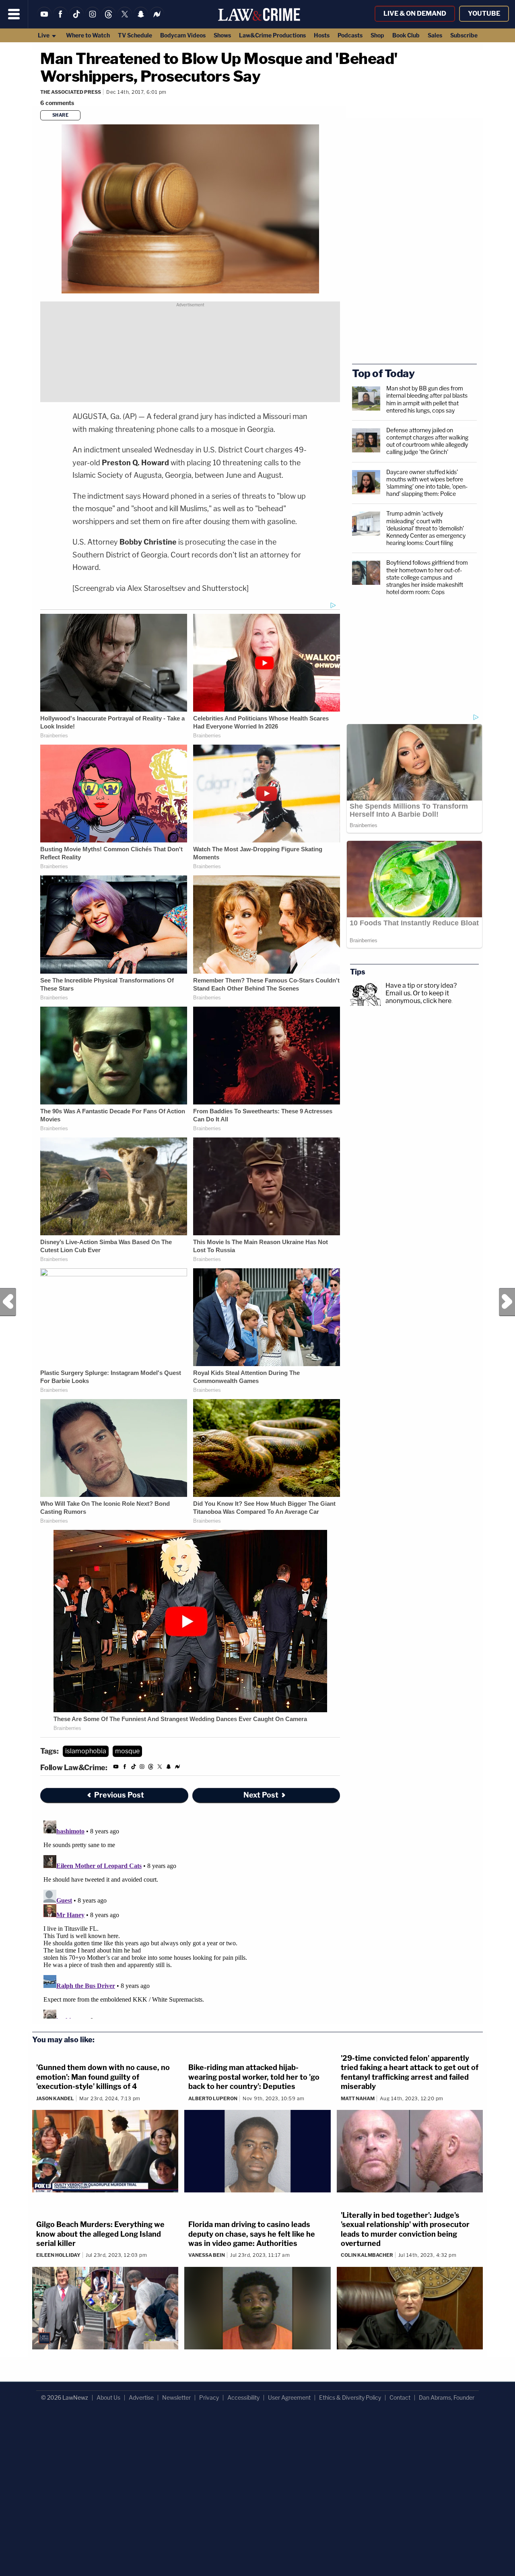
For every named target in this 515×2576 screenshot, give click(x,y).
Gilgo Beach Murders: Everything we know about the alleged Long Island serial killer (100, 2234)
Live (44, 35)
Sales (435, 35)
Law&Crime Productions (272, 35)
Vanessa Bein (207, 2255)
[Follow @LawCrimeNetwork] (125, 19)
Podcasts (350, 35)
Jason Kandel (55, 2098)
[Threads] (109, 19)
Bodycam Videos (183, 35)
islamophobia (86, 1751)
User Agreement (289, 2397)
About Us (108, 2397)
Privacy (209, 2397)
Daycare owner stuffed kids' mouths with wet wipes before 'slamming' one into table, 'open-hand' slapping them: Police (427, 483)
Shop (377, 35)
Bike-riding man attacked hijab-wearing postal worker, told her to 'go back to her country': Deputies (254, 2077)
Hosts (322, 35)
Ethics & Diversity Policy (350, 2397)
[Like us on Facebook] (60, 19)
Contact (400, 2397)
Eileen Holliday (58, 2255)
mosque (127, 1751)
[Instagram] (93, 19)
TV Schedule (135, 35)
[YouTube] (44, 19)
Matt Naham (358, 2098)
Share (61, 115)
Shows (222, 35)
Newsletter (176, 2397)
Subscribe (464, 35)
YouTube (484, 13)
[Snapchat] (141, 19)
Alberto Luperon (213, 2098)
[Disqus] (190, 1918)
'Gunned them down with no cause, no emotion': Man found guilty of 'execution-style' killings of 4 (103, 2077)
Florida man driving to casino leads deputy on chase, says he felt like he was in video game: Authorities (252, 2234)
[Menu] (14, 14)
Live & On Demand (415, 13)
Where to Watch (88, 35)
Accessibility (243, 2397)
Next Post (507, 1302)
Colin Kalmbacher (367, 2255)
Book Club (406, 35)
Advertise (141, 2397)
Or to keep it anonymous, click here (418, 997)
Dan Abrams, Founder (447, 2397)
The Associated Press (71, 92)
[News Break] (157, 19)
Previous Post (8, 1302)
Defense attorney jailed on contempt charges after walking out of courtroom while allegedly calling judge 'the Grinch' (427, 441)
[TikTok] (76, 19)
